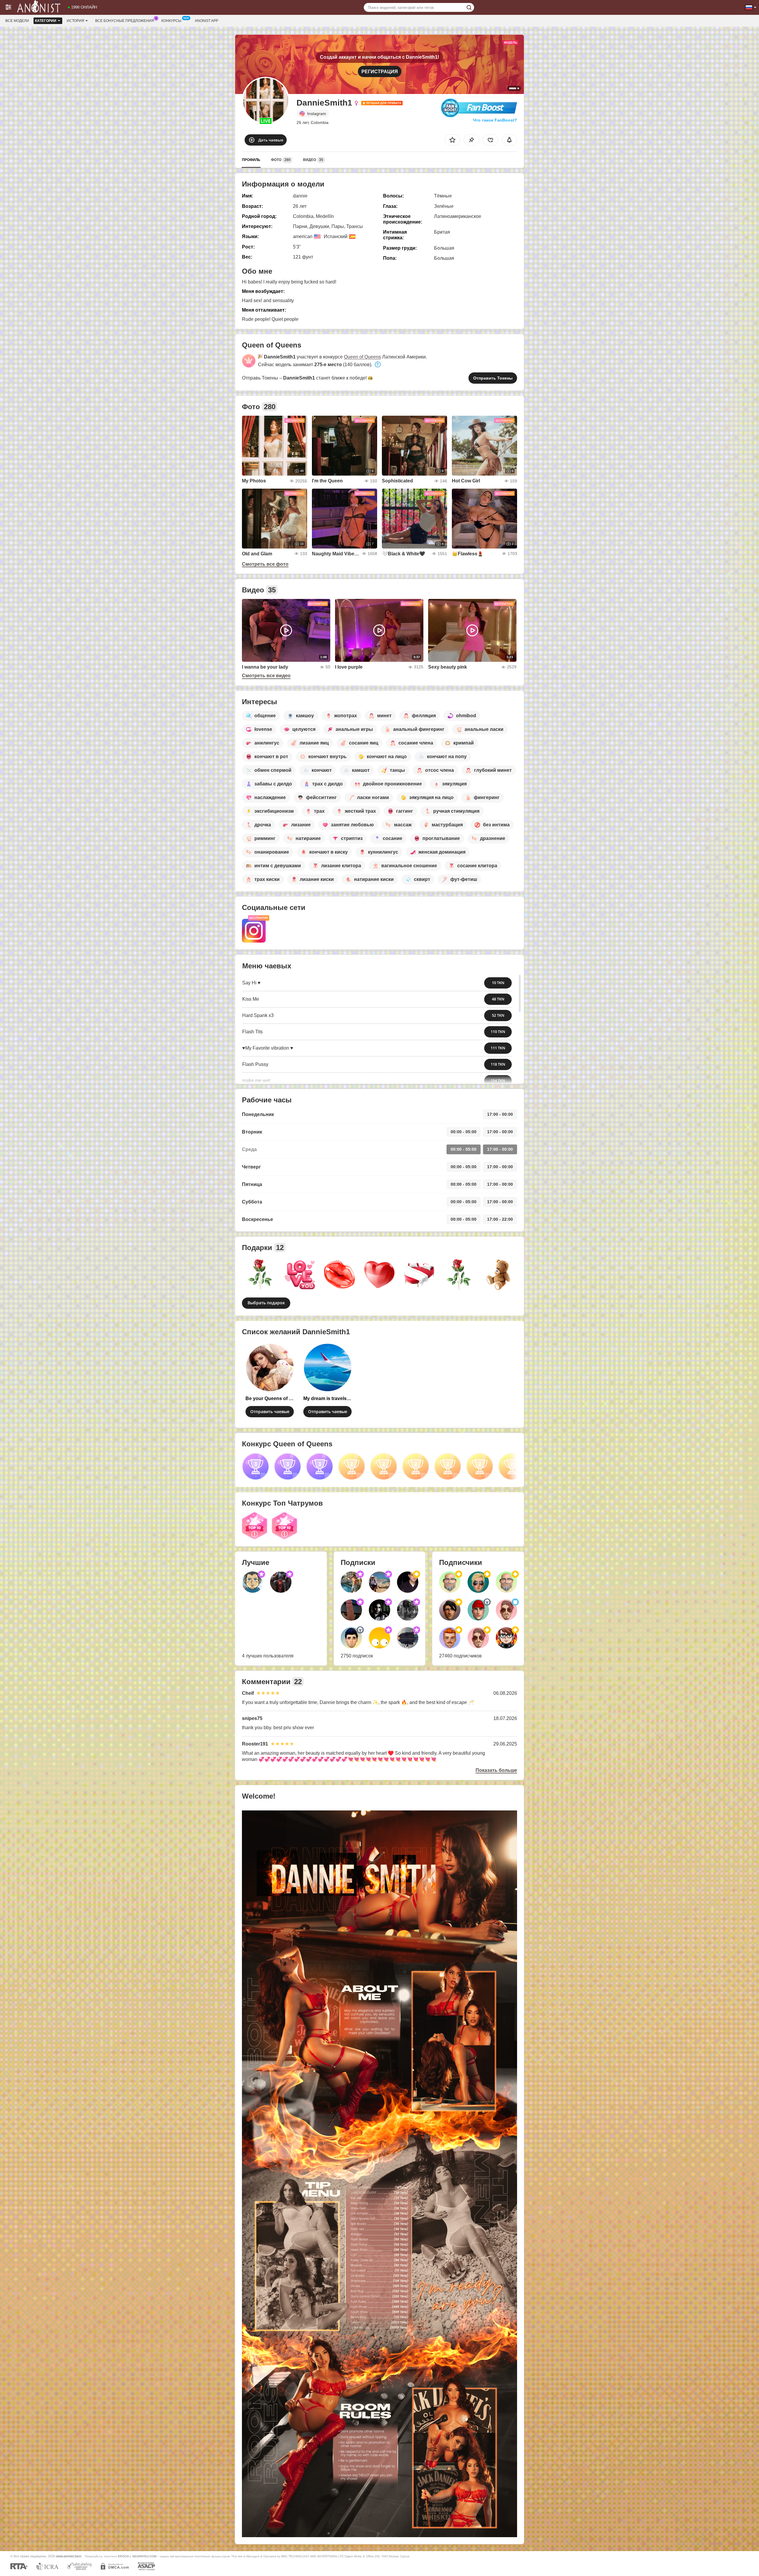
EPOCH (123, 2556)
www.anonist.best (69, 2556)
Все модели (17, 21)
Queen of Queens (362, 357)
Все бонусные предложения (125, 21)
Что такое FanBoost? (495, 120)
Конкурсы (171, 21)
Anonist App (207, 21)
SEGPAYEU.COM (144, 2556)
